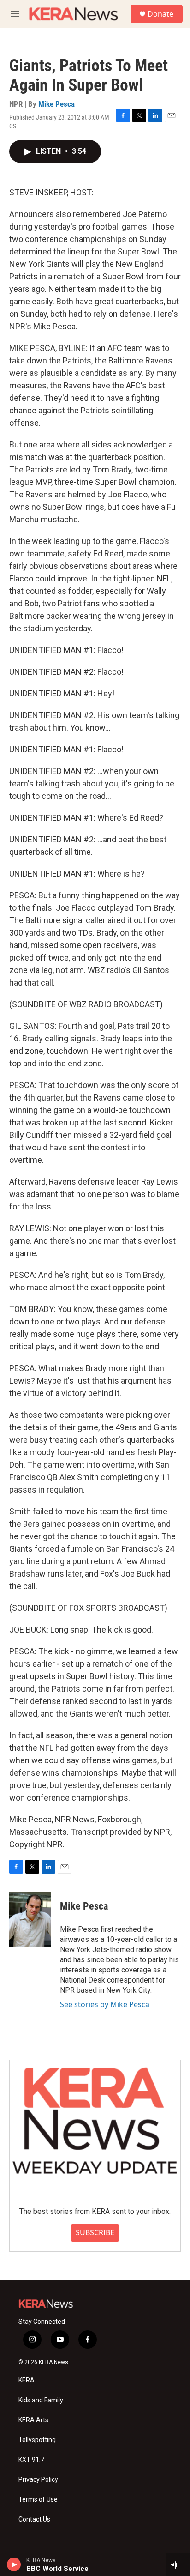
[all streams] (178, 2564)
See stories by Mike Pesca (105, 2004)
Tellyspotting (37, 2440)
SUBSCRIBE (95, 2232)
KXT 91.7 (31, 2460)
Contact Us (34, 2519)
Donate (160, 14)
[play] (14, 2564)
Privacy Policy (38, 2480)
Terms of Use (38, 2500)
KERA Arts (33, 2420)
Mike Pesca (56, 104)
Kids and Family (41, 2400)
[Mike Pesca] (30, 1920)
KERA (27, 2380)
